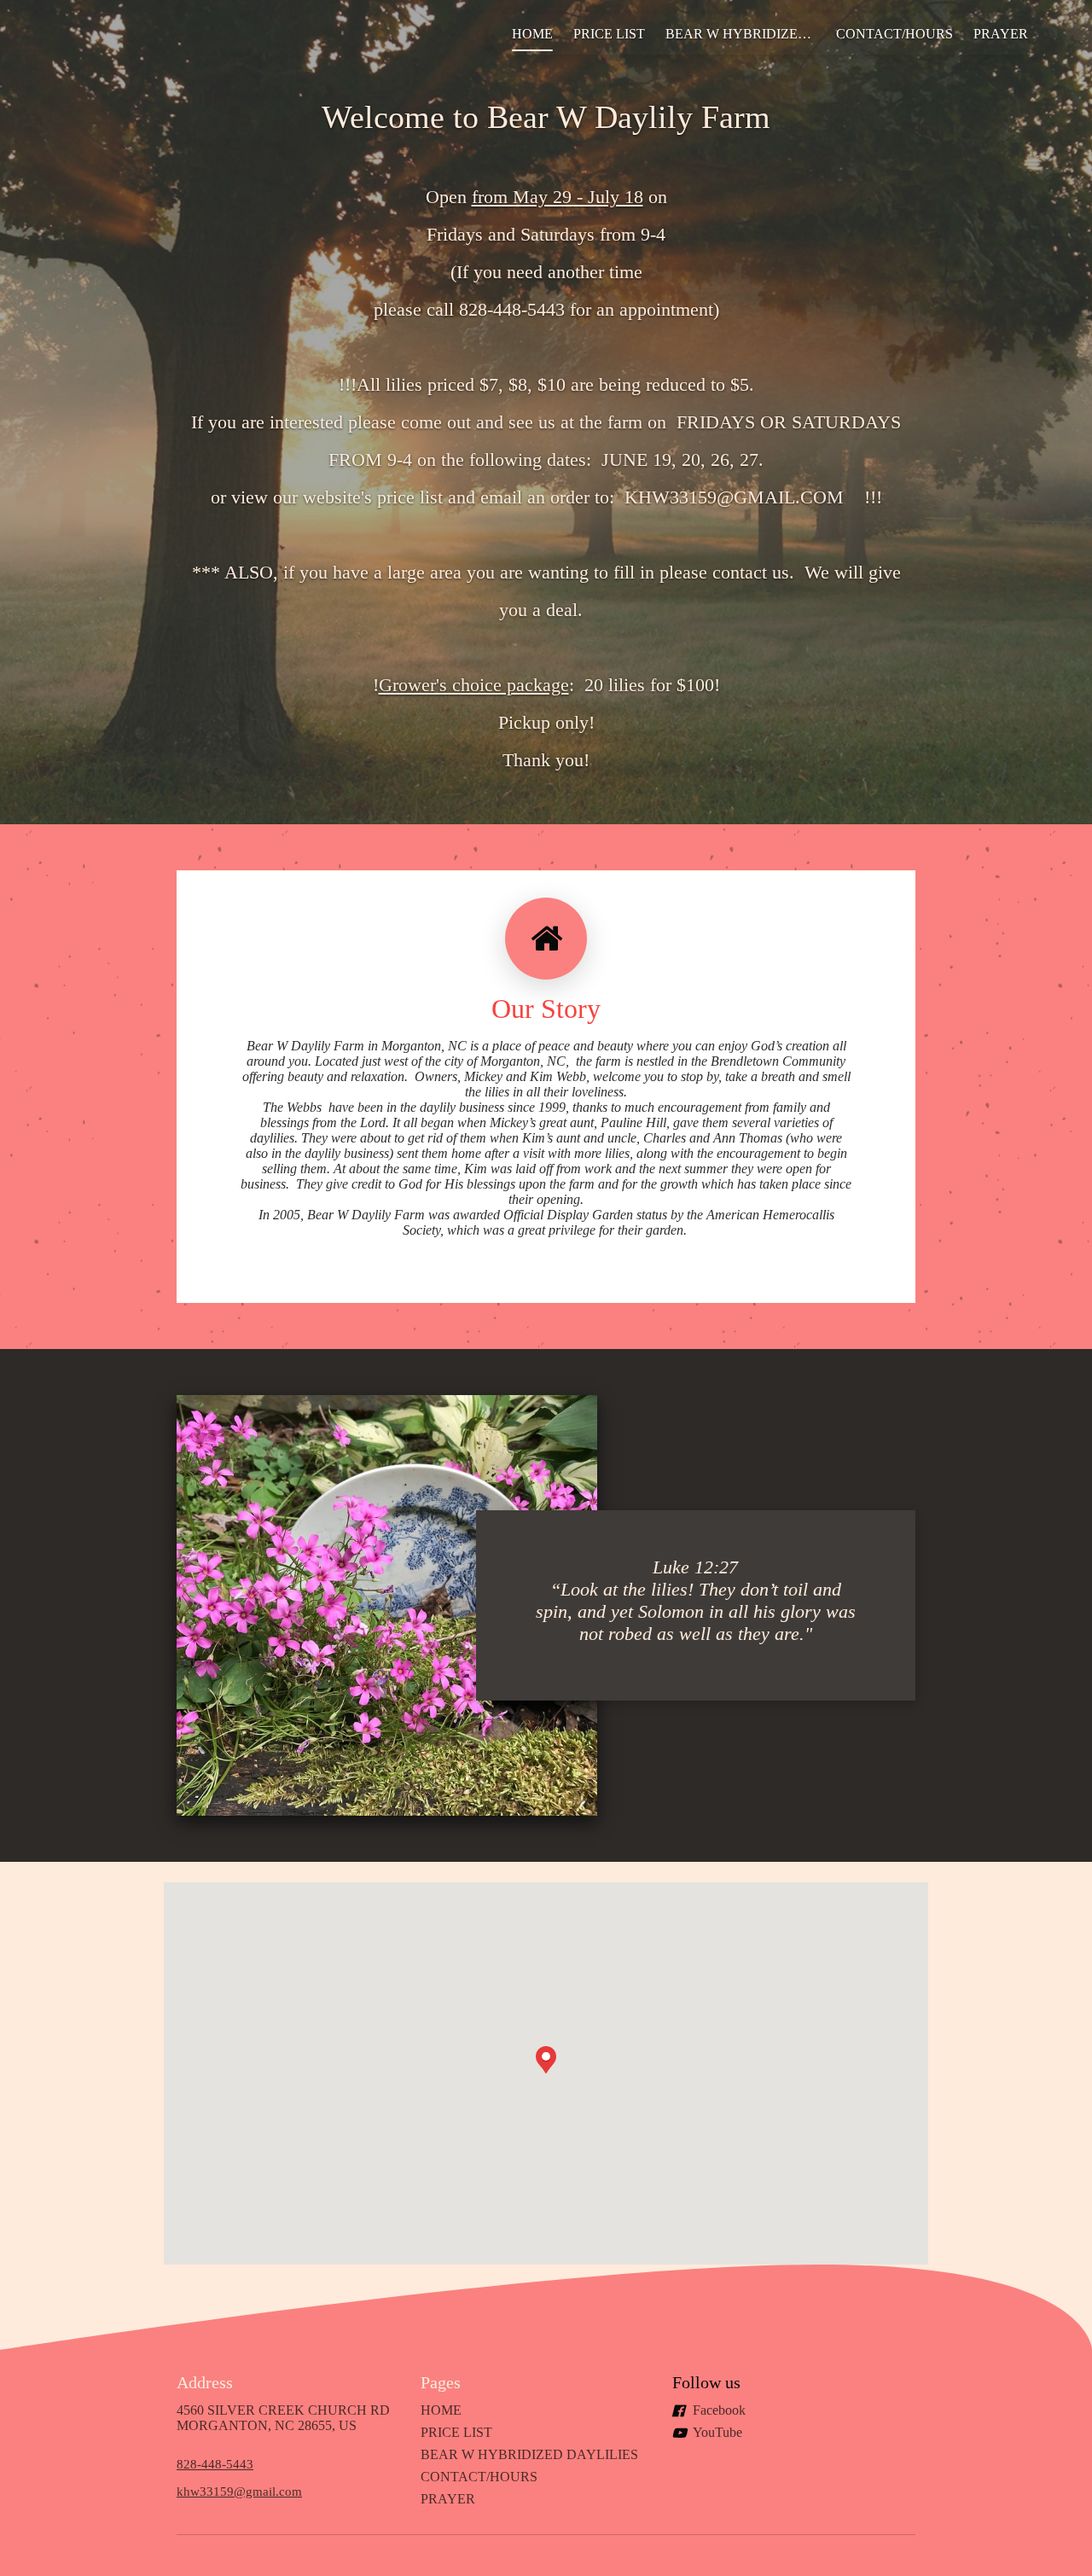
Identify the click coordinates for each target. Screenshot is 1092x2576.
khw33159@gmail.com (239, 2491)
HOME (532, 34)
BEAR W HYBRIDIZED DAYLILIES (746, 34)
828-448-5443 (215, 2464)
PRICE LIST (609, 34)
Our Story (546, 1009)
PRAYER (1001, 34)
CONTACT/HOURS (895, 34)
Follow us (706, 2382)
